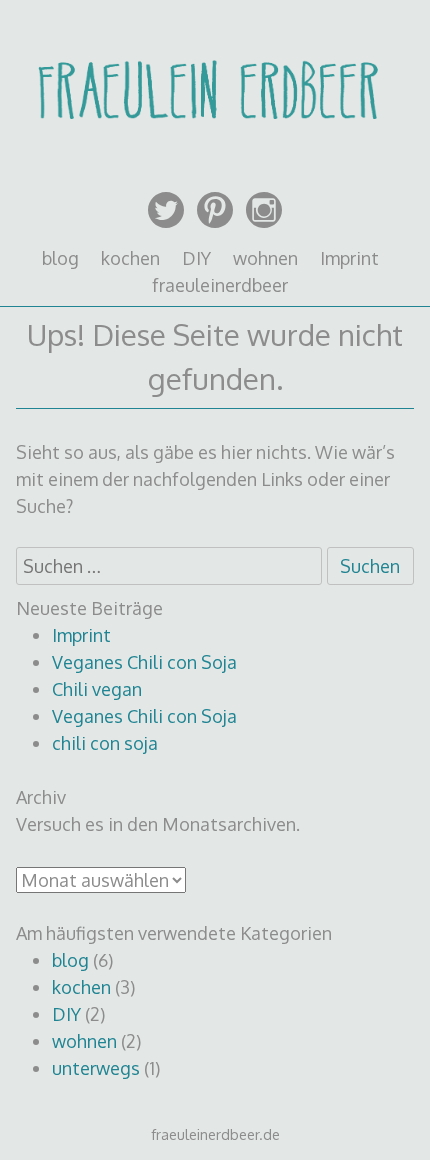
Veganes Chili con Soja (144, 662)
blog (60, 258)
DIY (196, 258)
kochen (130, 258)
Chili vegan (97, 689)
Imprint (349, 258)
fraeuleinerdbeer (220, 285)
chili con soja (105, 743)
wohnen (265, 258)
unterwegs (96, 1068)
